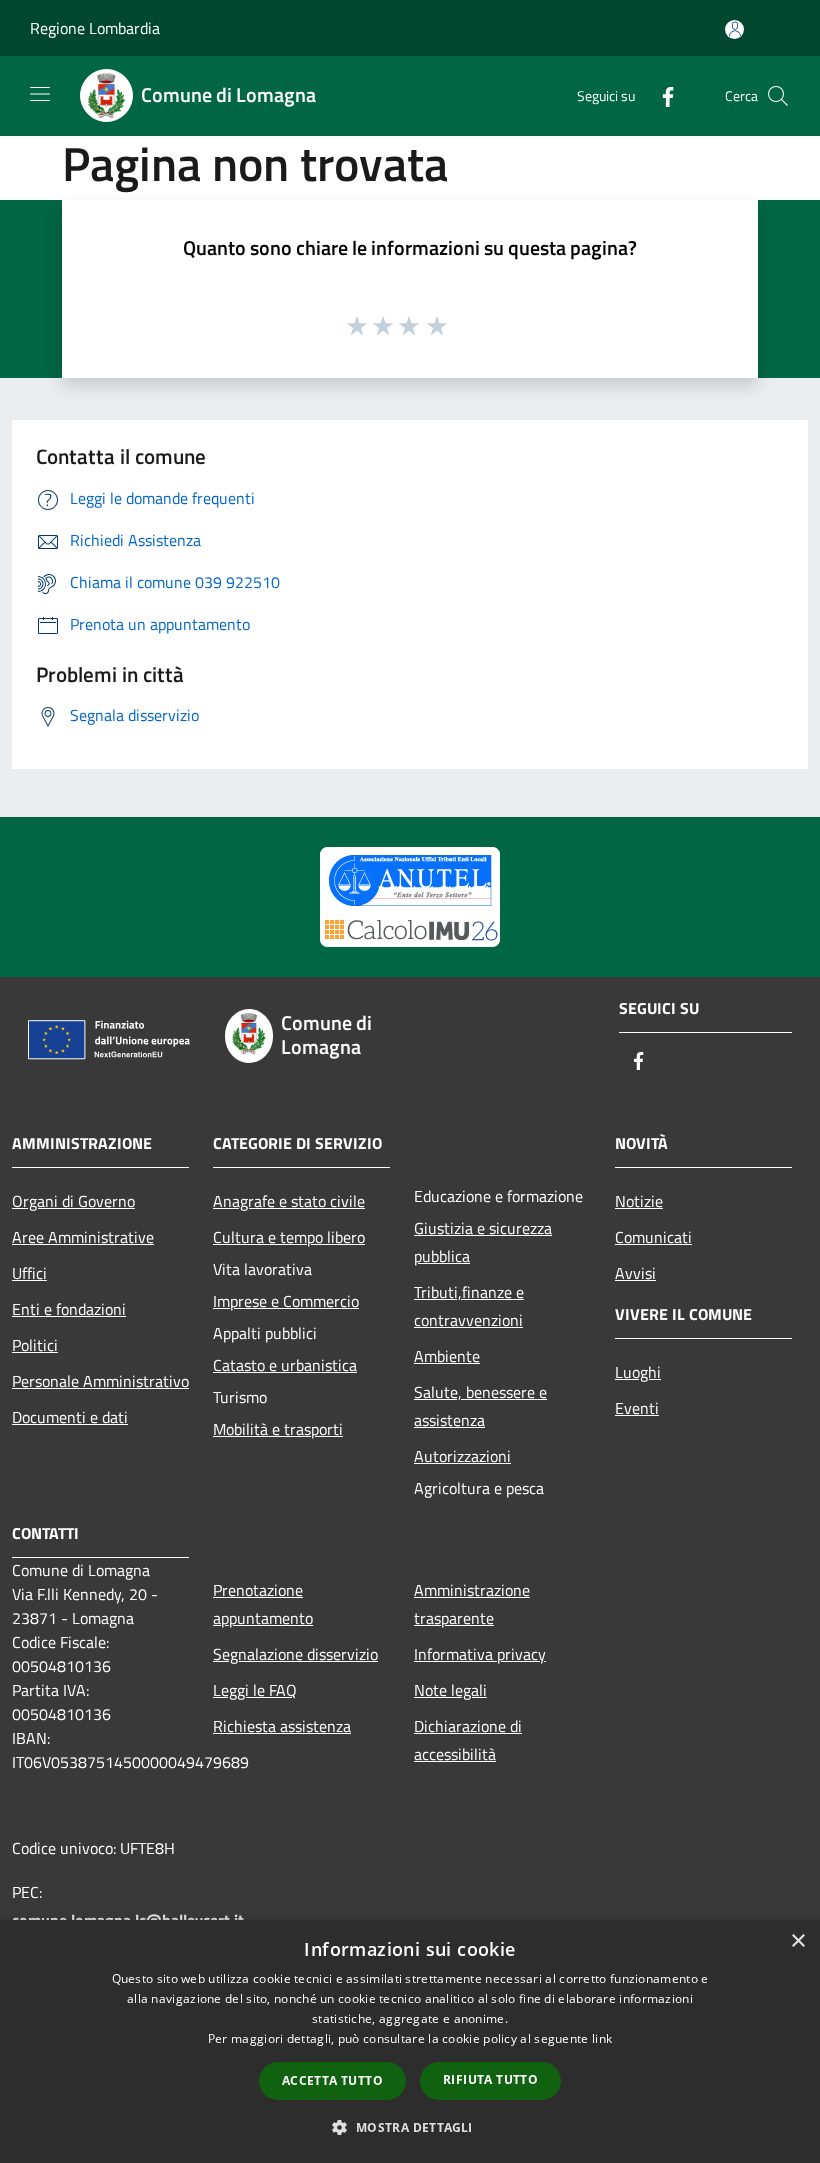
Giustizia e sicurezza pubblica (483, 1242)
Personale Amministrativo (100, 1381)
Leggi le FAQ (255, 1690)
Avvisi (635, 1273)
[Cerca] (778, 96)
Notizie (639, 1201)
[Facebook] (660, 95)
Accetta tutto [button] (332, 2080)
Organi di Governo (73, 1201)
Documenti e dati (70, 1417)
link (602, 2038)
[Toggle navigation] (40, 94)
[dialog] (410, 2041)
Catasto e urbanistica (285, 1365)
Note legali (450, 1690)
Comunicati (653, 1237)
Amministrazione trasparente (472, 1604)
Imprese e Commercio (286, 1301)
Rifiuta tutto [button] (490, 2079)
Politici (35, 1345)
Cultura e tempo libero (289, 1237)
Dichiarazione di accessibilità (468, 1740)
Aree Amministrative (83, 1237)
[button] (409, 2127)
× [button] (797, 1941)
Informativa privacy (480, 1654)
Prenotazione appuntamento (263, 1604)
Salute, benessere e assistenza (480, 1406)
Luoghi (638, 1372)
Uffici (29, 1273)
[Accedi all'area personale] (734, 29)
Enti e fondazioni (69, 1309)
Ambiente (447, 1356)
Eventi (637, 1408)
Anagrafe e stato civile (289, 1201)
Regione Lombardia (95, 28)
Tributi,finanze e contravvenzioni (469, 1306)
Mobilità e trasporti (278, 1429)
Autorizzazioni (462, 1456)
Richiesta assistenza (282, 1726)
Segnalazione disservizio (295, 1654)
